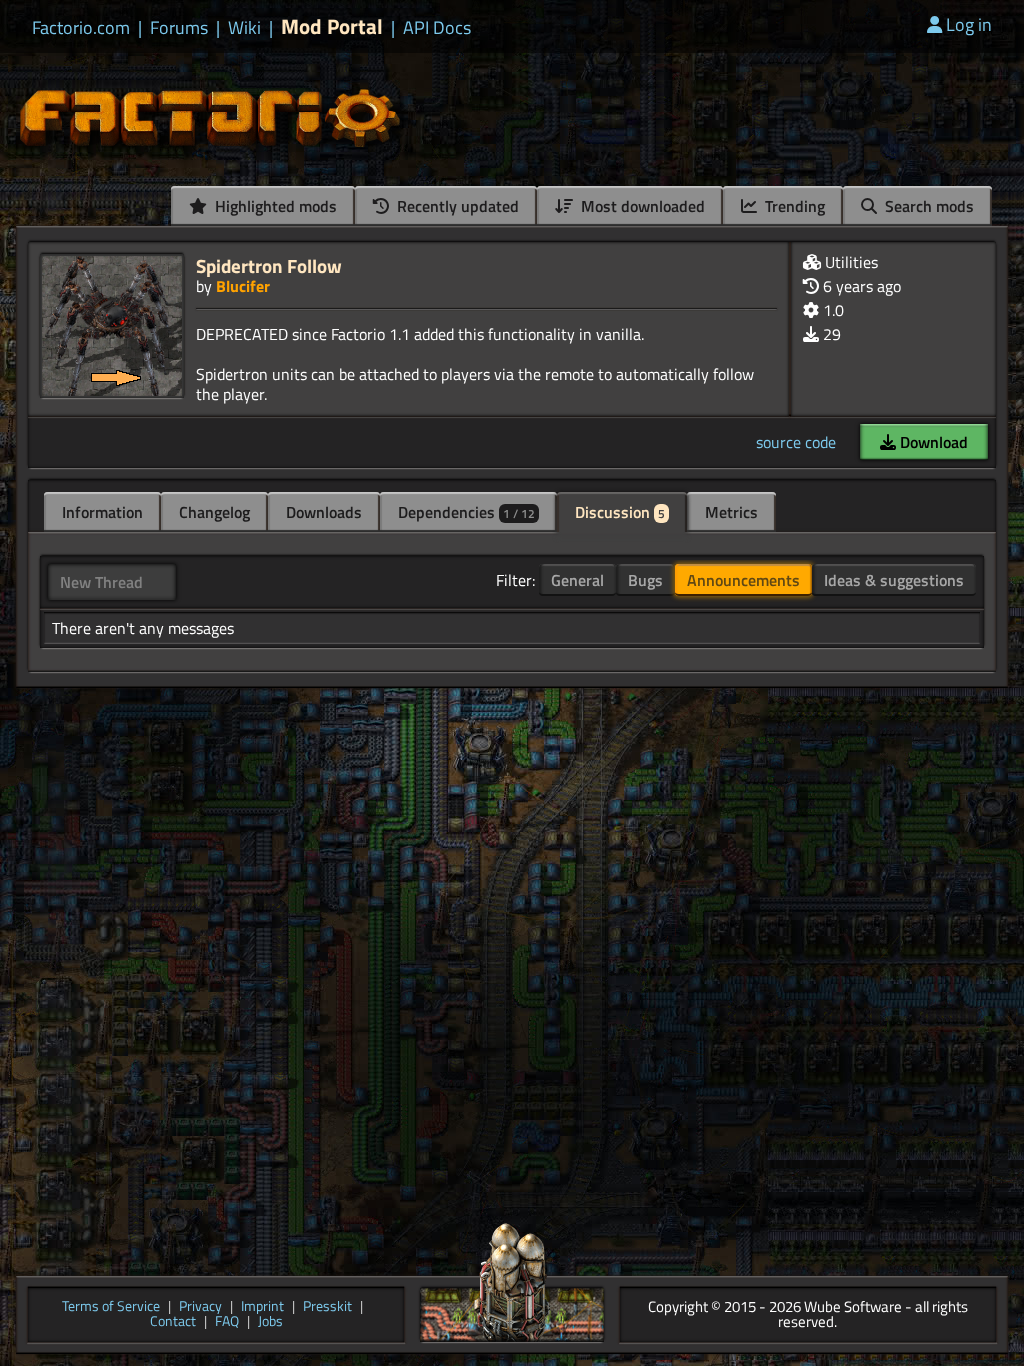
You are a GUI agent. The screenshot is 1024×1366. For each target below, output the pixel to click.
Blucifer (243, 286)
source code (796, 442)
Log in (969, 24)
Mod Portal (332, 26)
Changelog (214, 512)
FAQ (227, 1322)
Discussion (620, 512)
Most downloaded (641, 206)
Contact (173, 1322)
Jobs (270, 1322)
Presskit (327, 1307)
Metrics (731, 512)
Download (932, 442)
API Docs (437, 28)
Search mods (927, 206)
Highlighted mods (274, 206)
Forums (179, 28)
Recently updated (456, 206)
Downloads (324, 512)
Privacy (200, 1307)
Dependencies (466, 512)
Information (102, 512)
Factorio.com (81, 28)
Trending (793, 206)
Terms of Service (111, 1307)
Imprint (262, 1307)
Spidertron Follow (269, 265)
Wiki (244, 28)
